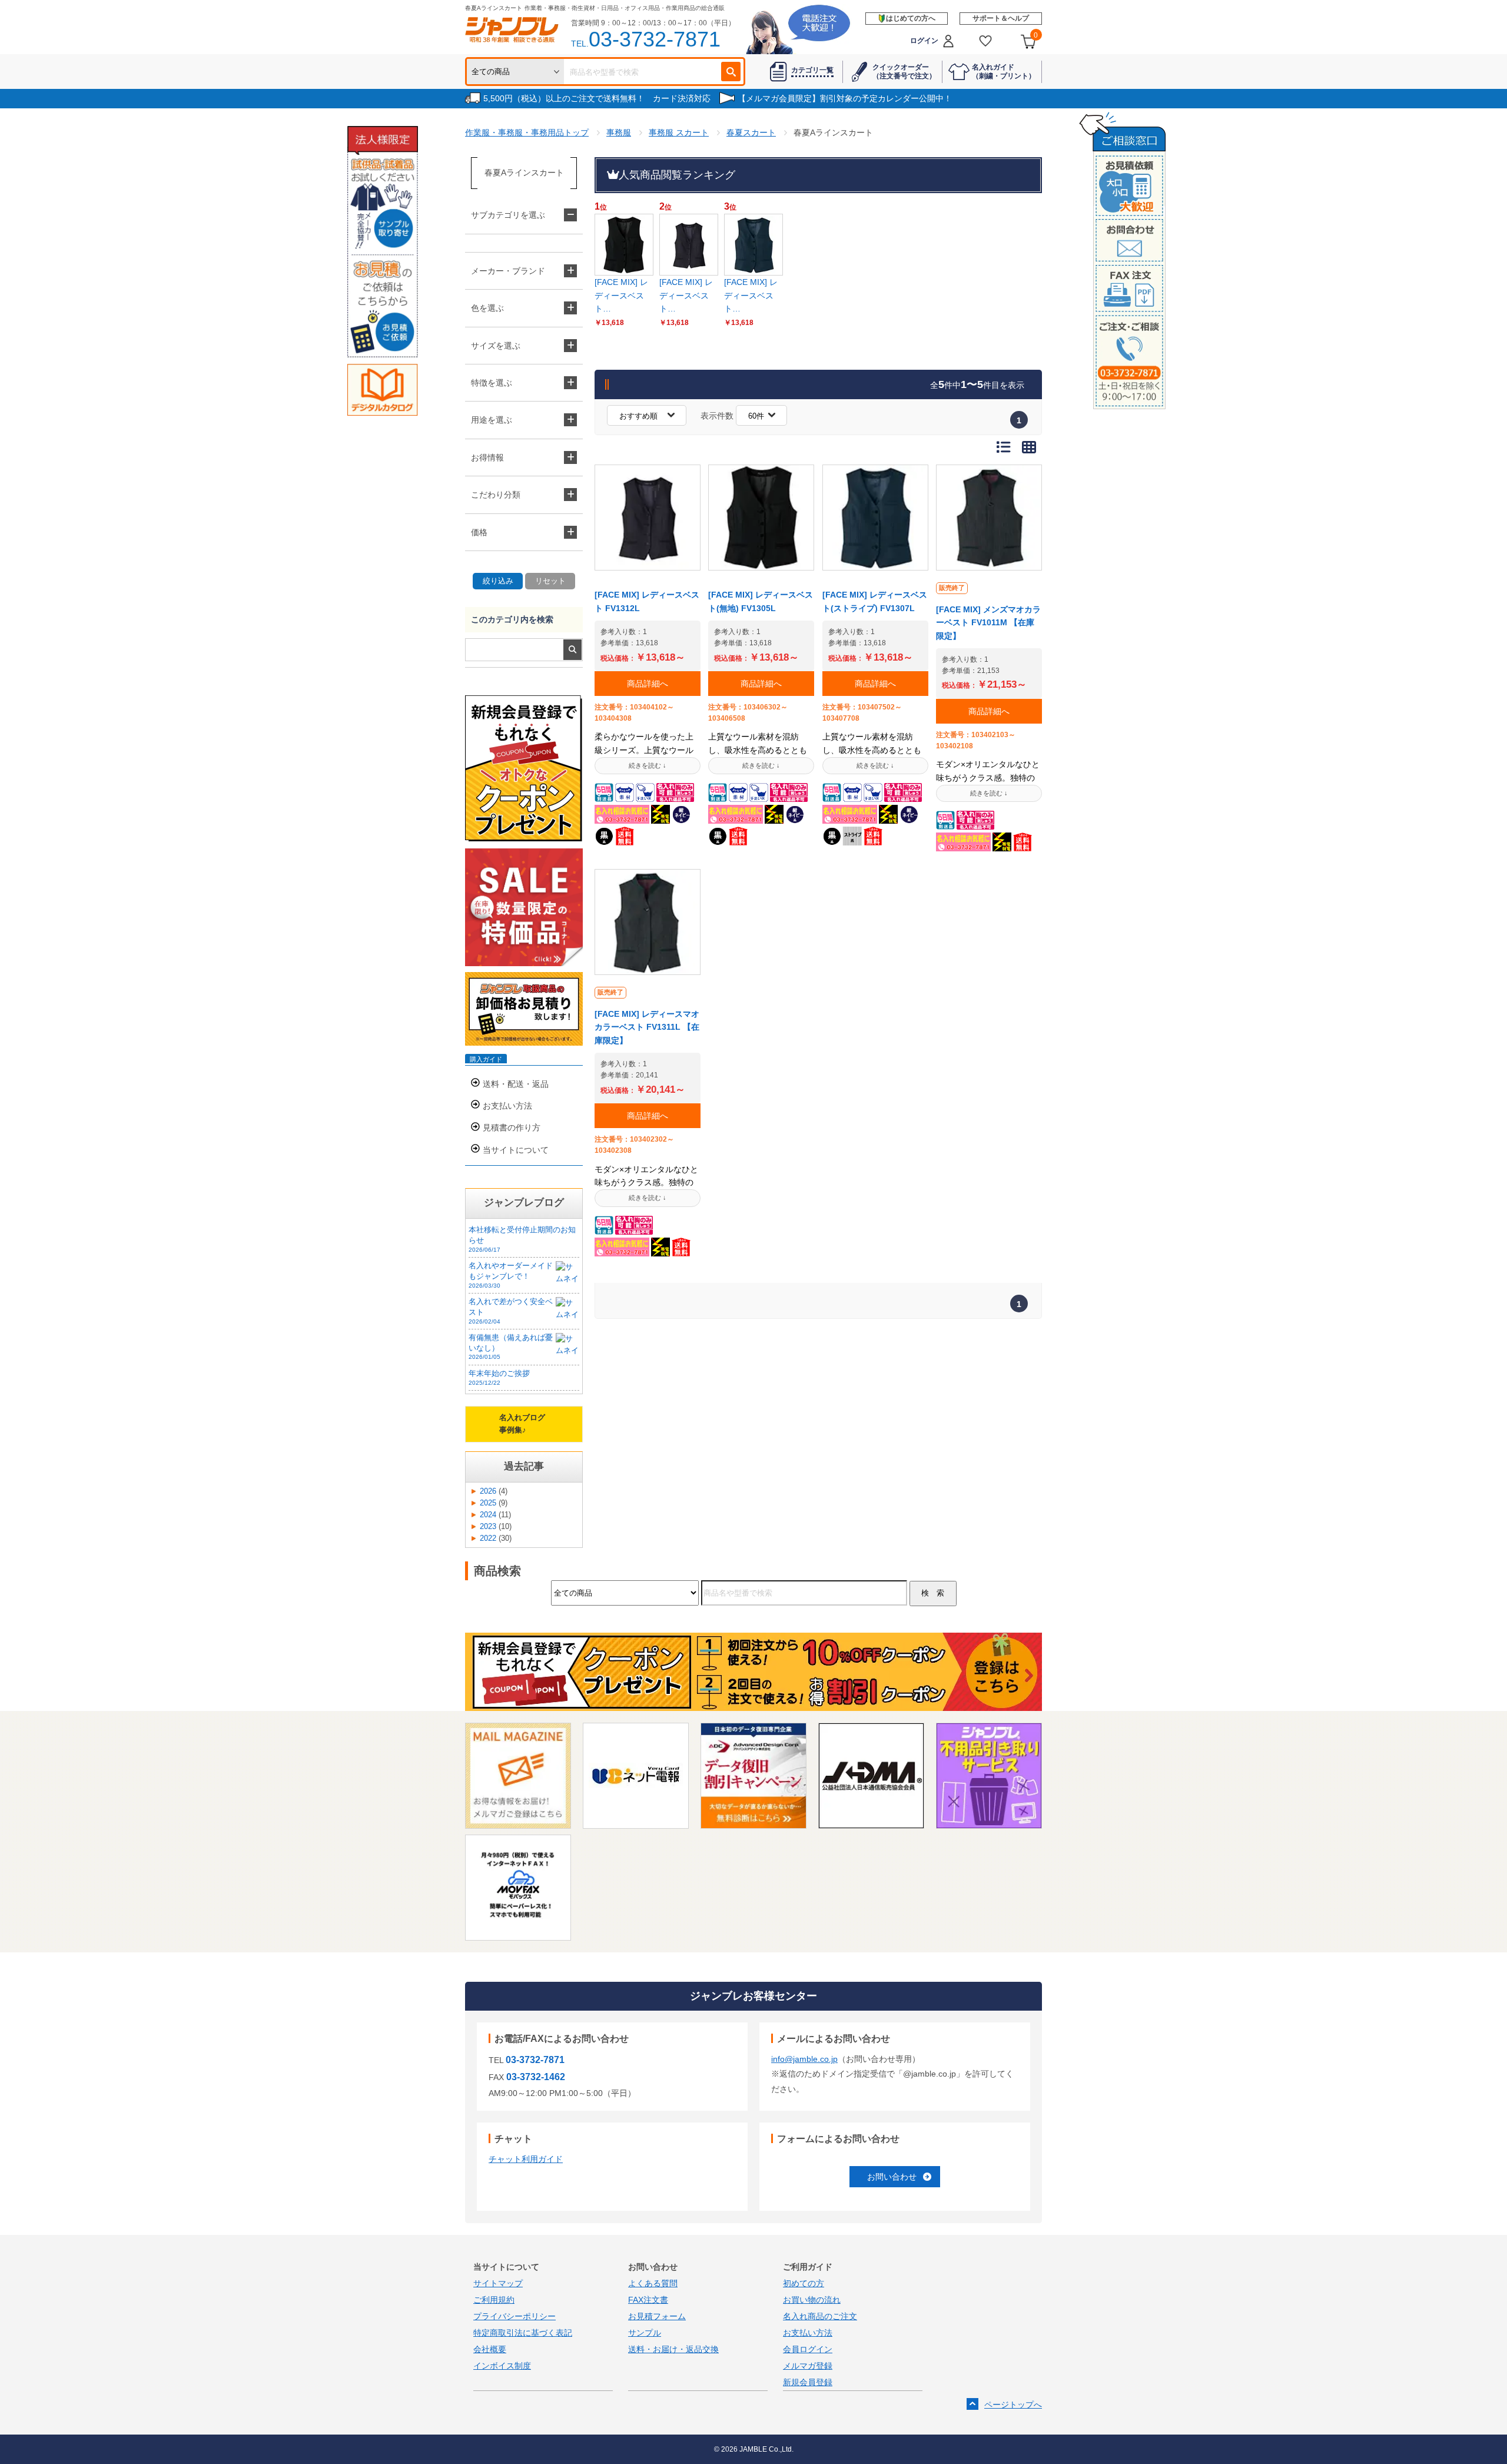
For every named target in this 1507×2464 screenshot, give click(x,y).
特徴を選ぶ (492, 383)
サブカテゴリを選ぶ (508, 215)
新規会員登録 (808, 2382)
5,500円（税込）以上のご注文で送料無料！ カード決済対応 (597, 98)
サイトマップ (498, 2283)
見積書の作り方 (512, 1127)
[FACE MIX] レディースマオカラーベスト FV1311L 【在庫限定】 (647, 1027)
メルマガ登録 (808, 2366)
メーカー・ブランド (508, 271)
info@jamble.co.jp (804, 2059)
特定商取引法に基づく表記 (523, 2333)
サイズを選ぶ (496, 346)
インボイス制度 (502, 2366)
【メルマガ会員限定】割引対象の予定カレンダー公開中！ (845, 98)
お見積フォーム (657, 2316)
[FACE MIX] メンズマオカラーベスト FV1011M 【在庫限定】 (988, 623)
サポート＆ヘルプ (1001, 18)
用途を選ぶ (492, 420)
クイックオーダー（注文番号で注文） (904, 71)
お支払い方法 (507, 1106)
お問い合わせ (892, 2177)
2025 (488, 1503)
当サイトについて (516, 1150)
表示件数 (717, 416)
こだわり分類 (496, 495)
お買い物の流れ (812, 2300)
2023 (488, 1527)
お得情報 (487, 457)
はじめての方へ (911, 18)
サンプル (645, 2333)
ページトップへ (1013, 2405)
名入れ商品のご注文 (820, 2316)
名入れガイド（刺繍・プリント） (1004, 71)
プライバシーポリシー (514, 2316)
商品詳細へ (648, 684)
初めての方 (804, 2283)
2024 (488, 1515)
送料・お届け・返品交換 (673, 2349)
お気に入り (986, 41)
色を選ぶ (487, 308)
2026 (488, 1491)
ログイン (924, 41)
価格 (479, 532)
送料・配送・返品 (516, 1084)
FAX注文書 (648, 2300)
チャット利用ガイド (526, 2159)
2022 (488, 1538)
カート (1036, 35)
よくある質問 (653, 2283)
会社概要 (490, 2349)
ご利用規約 (494, 2300)
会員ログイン (808, 2349)
